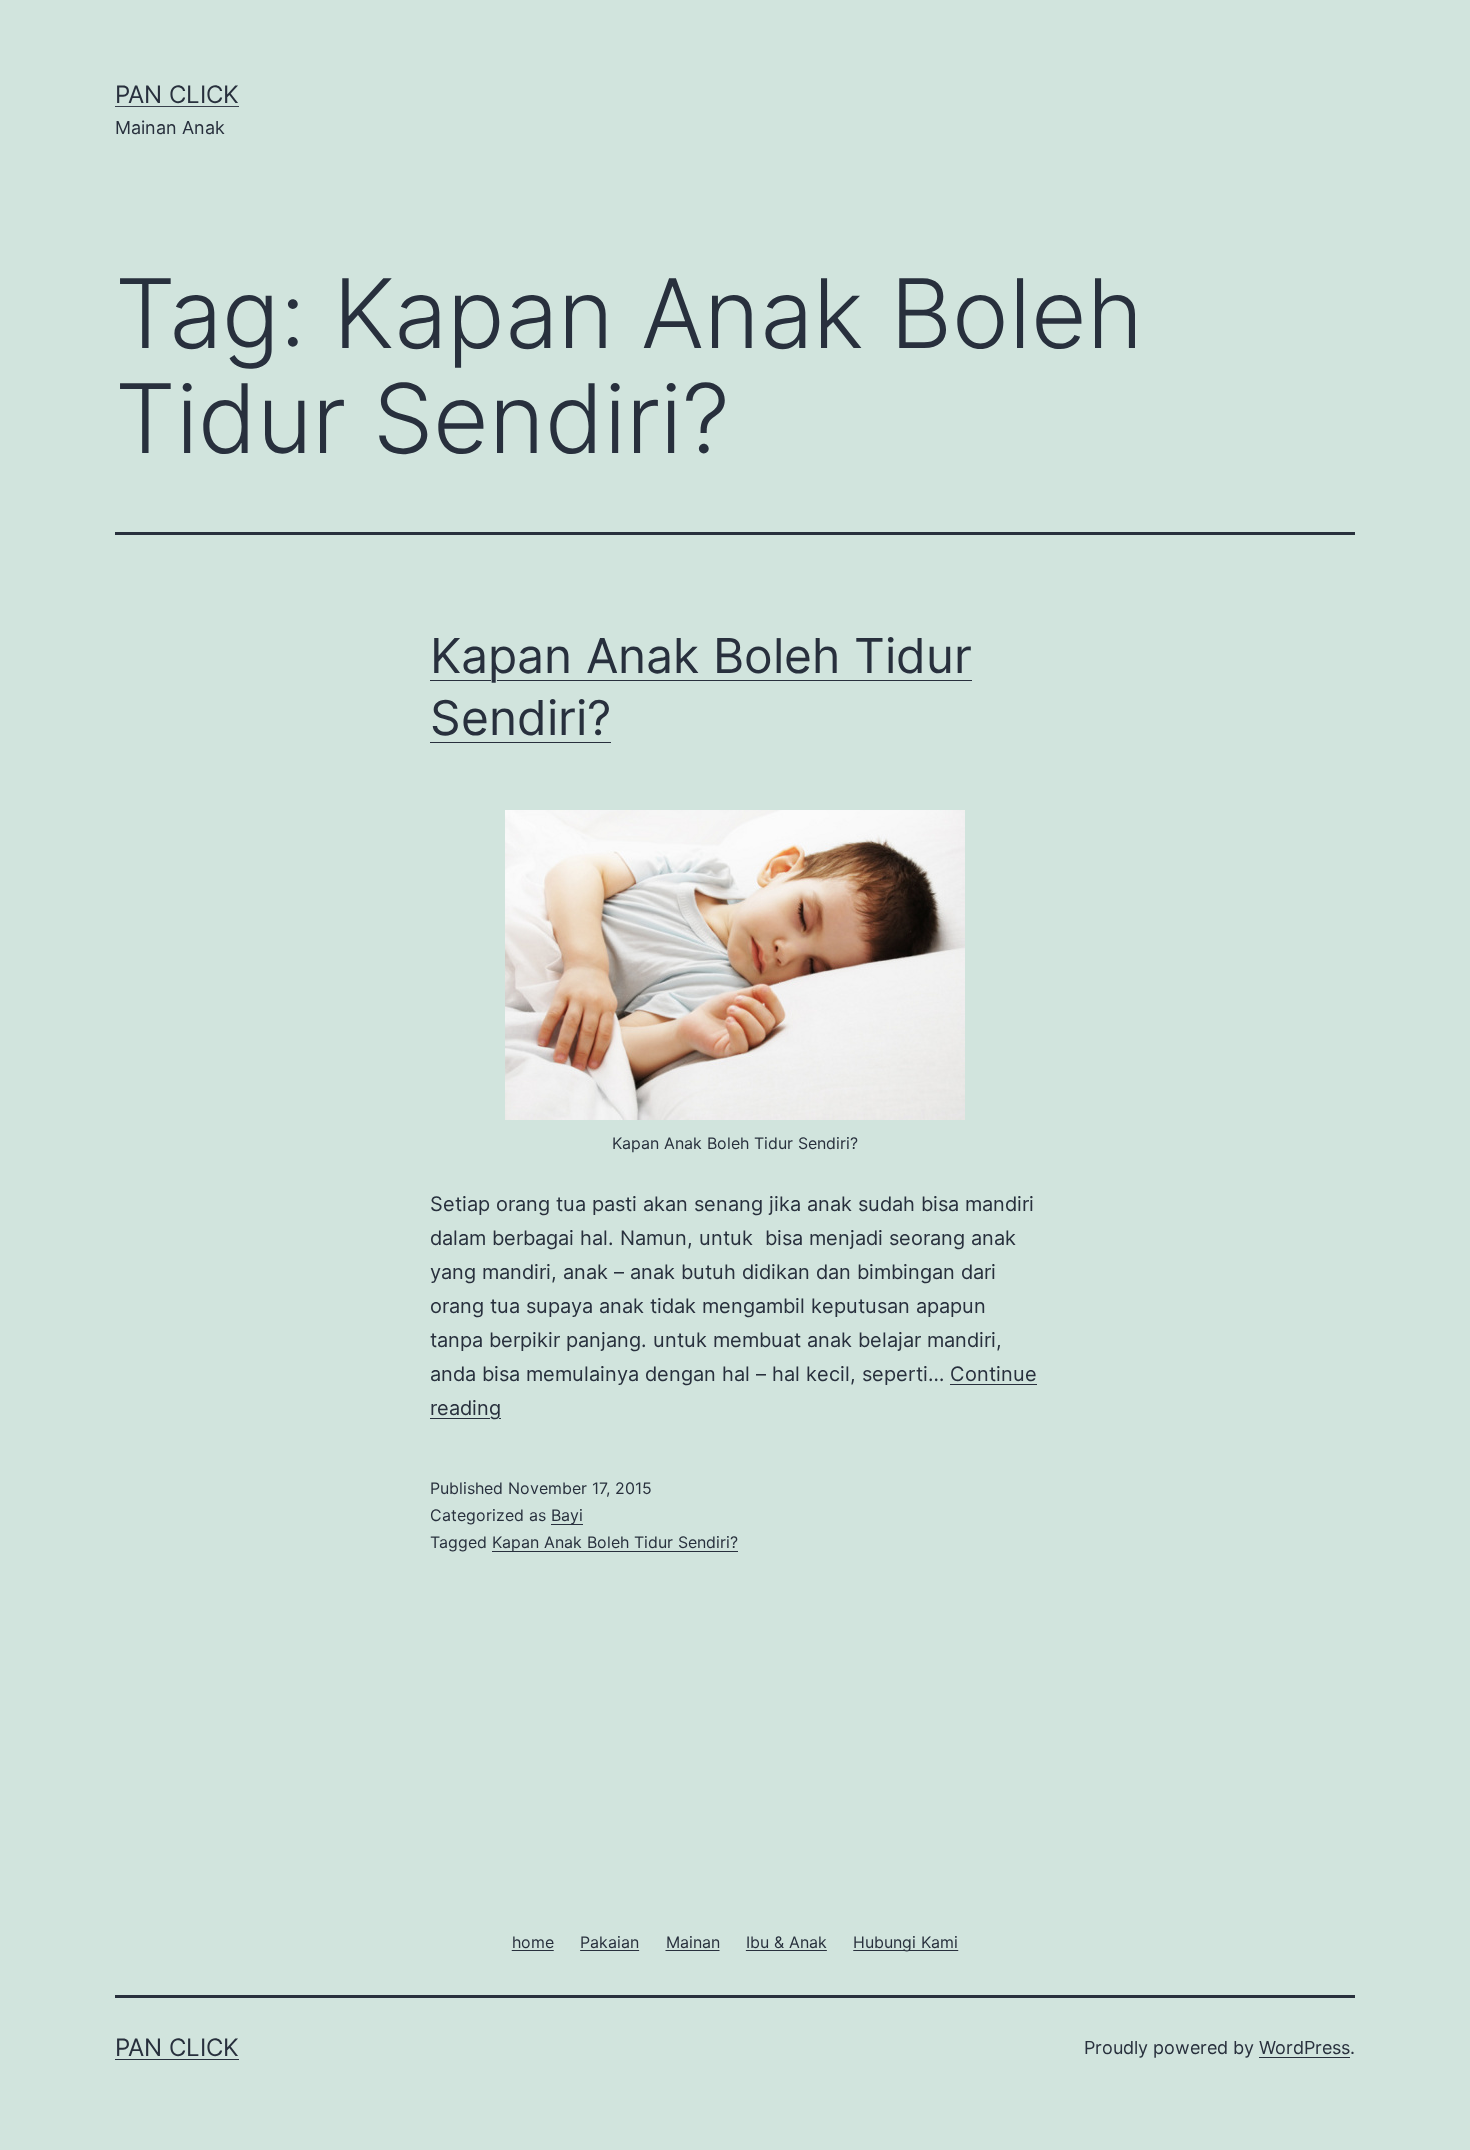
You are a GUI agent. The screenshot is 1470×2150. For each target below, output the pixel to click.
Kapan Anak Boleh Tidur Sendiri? (615, 1542)
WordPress (1304, 2047)
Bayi (567, 1515)
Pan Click (177, 94)
